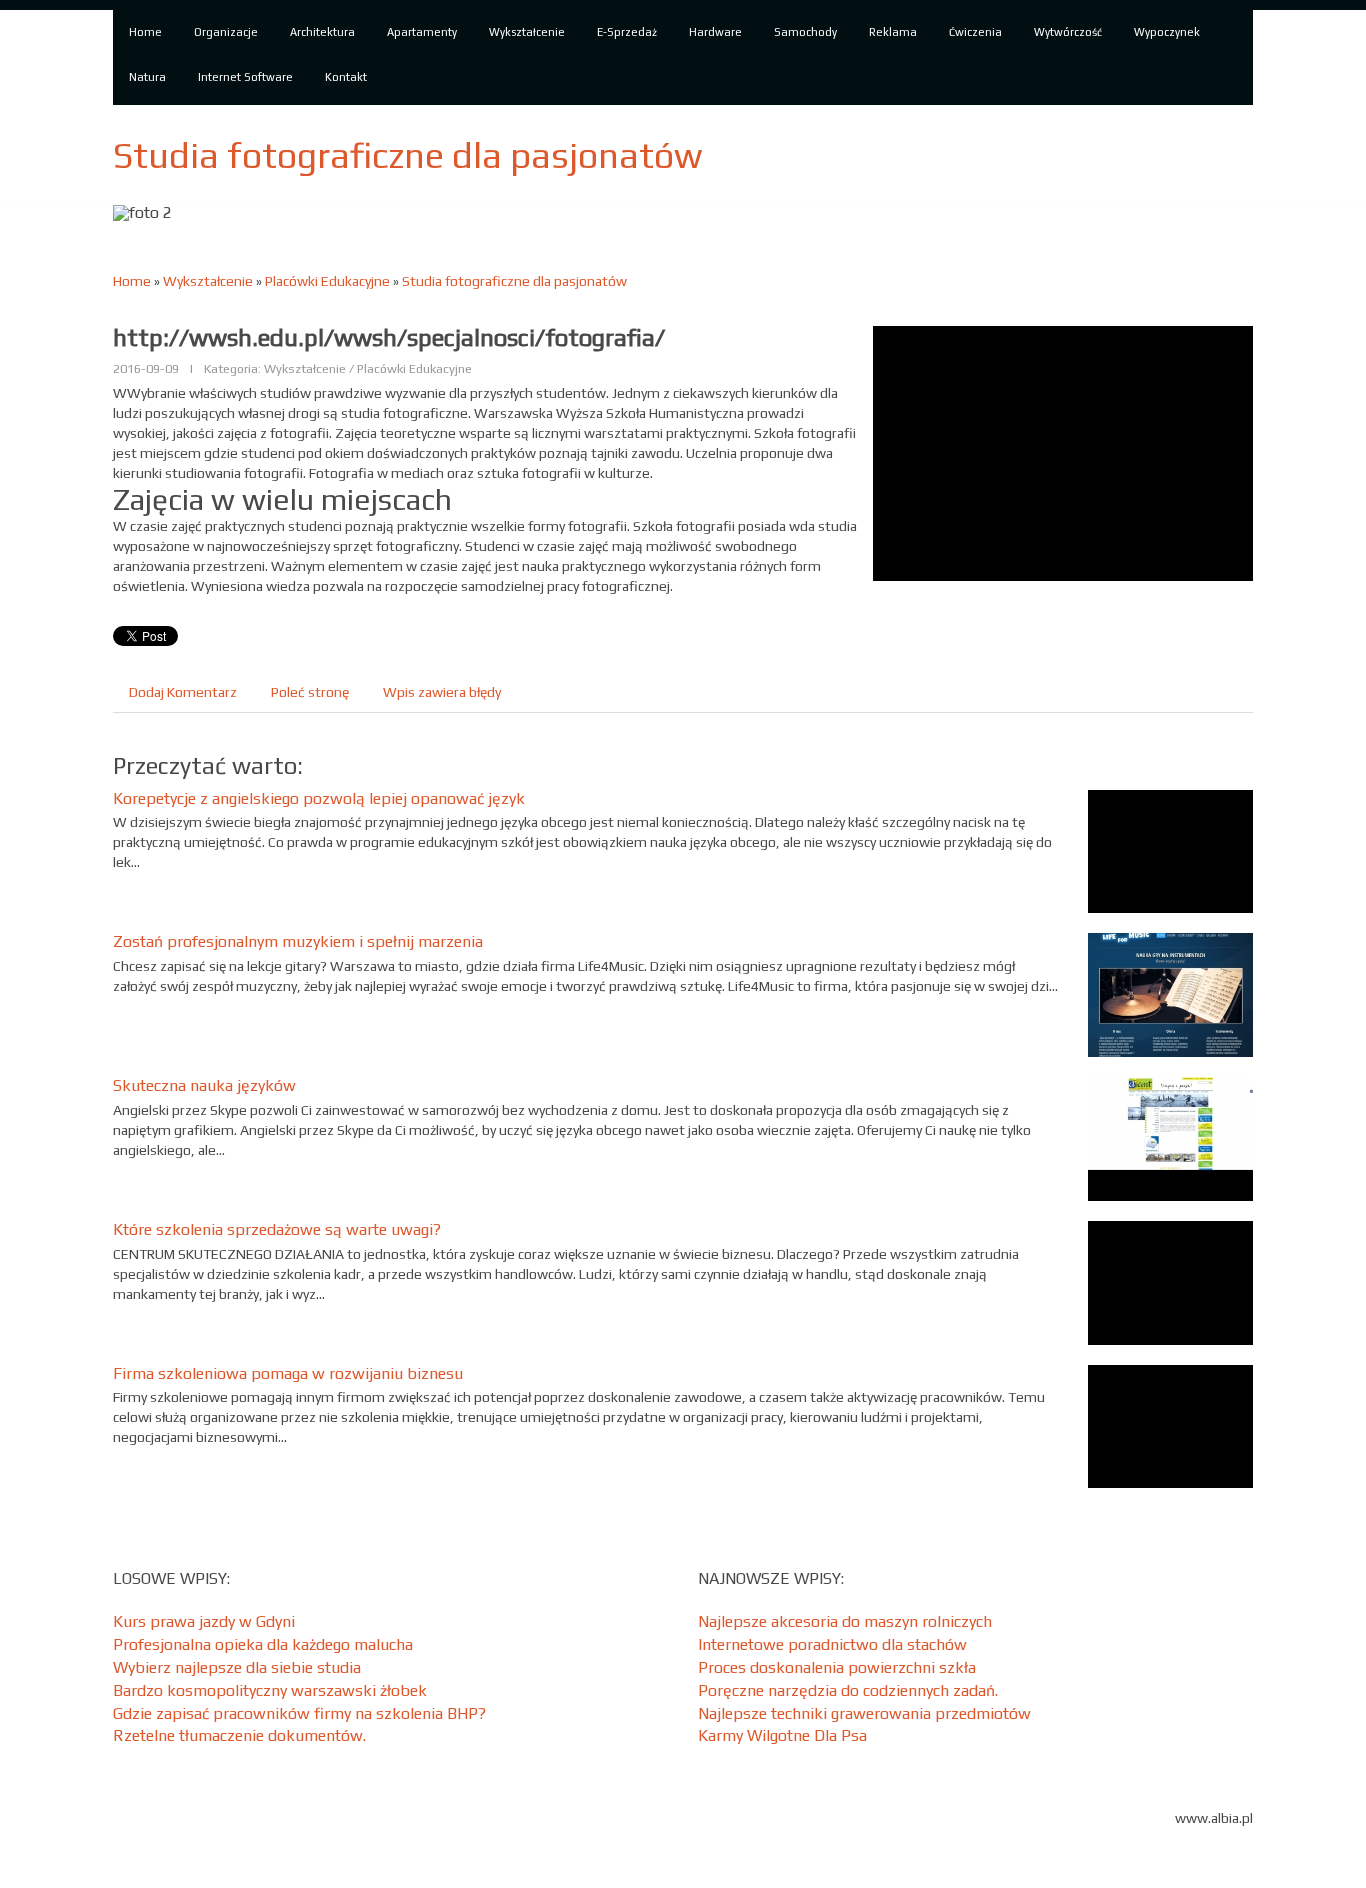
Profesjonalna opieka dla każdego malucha (263, 1644)
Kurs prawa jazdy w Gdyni (204, 1621)
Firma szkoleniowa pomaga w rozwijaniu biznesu (288, 1373)
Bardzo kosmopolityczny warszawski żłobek (270, 1690)
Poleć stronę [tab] (310, 692)
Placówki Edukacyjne (327, 281)
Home (132, 281)
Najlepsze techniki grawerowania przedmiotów (864, 1713)
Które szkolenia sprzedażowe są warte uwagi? (277, 1229)
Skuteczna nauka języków (204, 1085)
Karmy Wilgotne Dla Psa (782, 1735)
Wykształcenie (208, 281)
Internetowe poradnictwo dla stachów (832, 1644)
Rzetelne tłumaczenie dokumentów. (239, 1735)
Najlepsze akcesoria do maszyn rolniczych (845, 1621)
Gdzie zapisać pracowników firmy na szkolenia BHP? (299, 1713)
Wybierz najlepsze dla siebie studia (237, 1667)
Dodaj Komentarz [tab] (183, 692)
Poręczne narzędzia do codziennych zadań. (848, 1690)
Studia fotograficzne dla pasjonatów (514, 281)
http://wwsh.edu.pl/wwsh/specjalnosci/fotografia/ (389, 337)
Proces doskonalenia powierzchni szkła (837, 1667)
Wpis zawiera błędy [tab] (442, 692)
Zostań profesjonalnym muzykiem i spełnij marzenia (298, 941)
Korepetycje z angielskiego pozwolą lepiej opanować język (319, 798)
